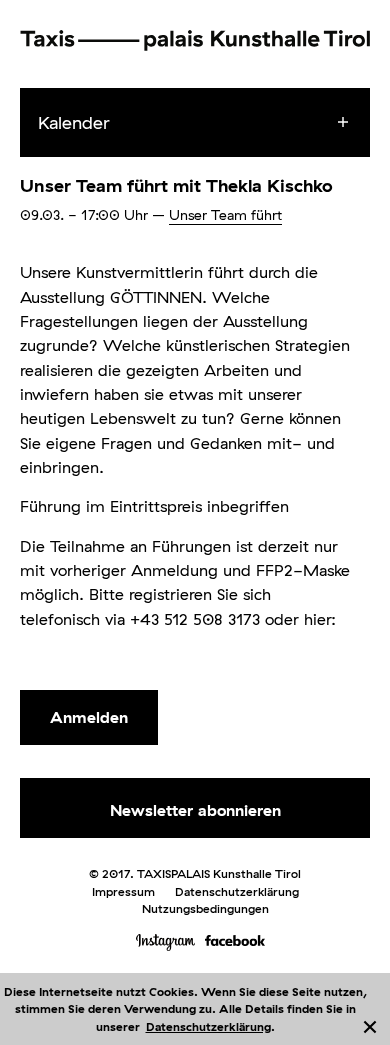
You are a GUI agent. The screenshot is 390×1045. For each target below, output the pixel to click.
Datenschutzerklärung (208, 1026)
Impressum (123, 891)
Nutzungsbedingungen (205, 908)
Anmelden (89, 717)
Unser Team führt (225, 215)
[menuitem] (213, 123)
